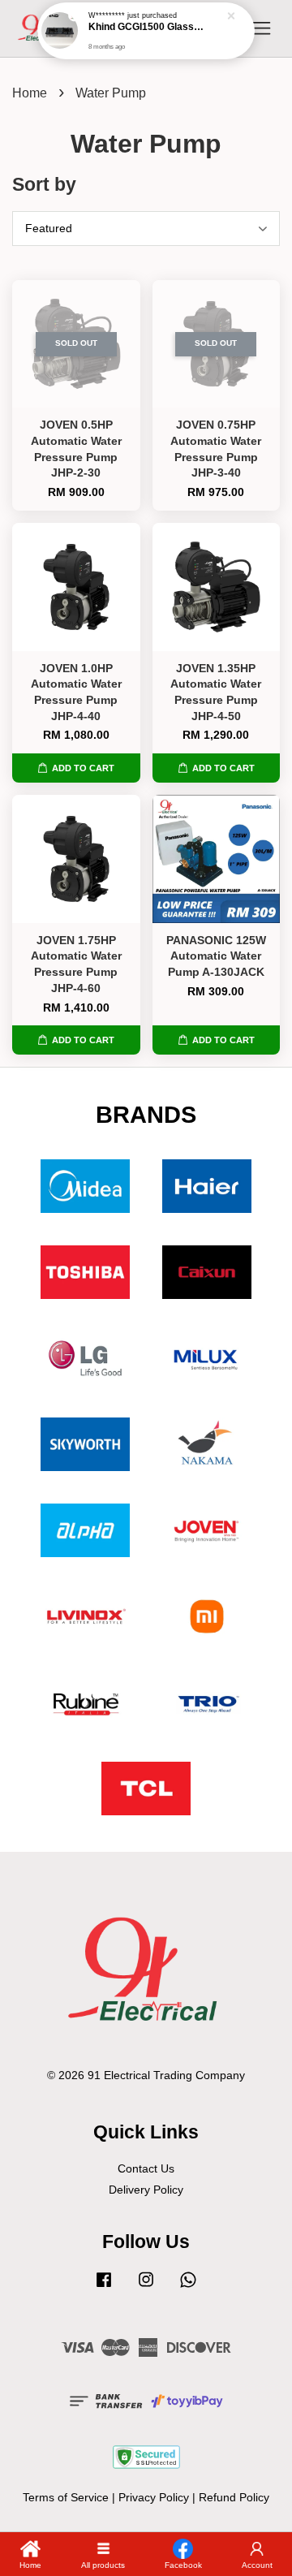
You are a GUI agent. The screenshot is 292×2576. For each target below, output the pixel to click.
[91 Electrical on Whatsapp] (188, 2287)
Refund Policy (234, 2498)
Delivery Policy (146, 2190)
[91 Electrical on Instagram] (146, 2287)
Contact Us (146, 2169)
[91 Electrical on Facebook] (104, 2287)
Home (30, 93)
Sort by (44, 184)
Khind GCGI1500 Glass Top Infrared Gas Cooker (147, 33)
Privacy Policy (154, 2498)
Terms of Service (66, 2498)
